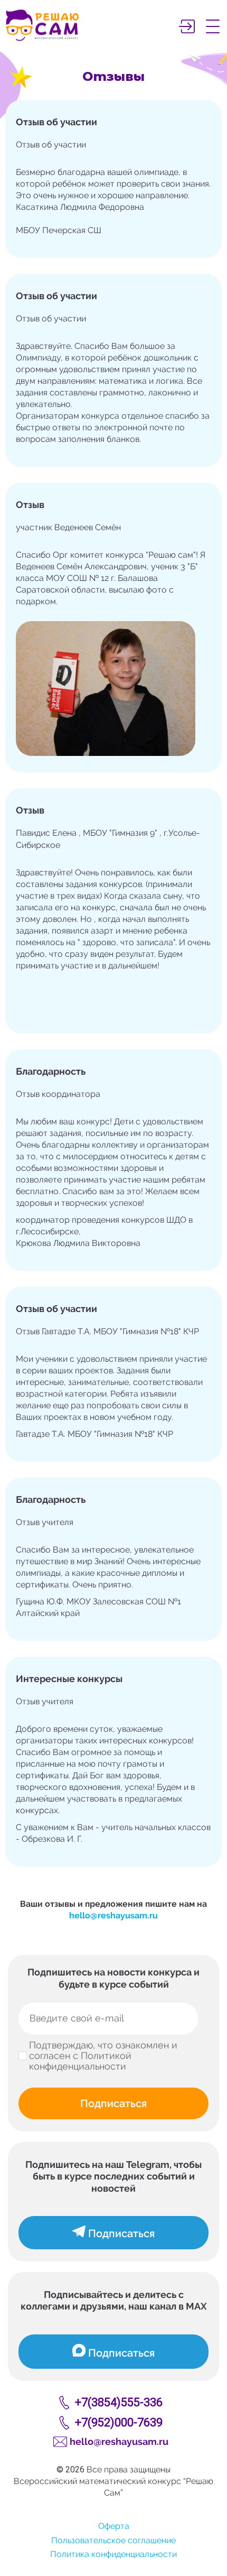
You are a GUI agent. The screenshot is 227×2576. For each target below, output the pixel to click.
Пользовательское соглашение (113, 2540)
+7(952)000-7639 (119, 2422)
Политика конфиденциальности (113, 2554)
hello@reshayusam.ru (113, 1915)
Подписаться (113, 2103)
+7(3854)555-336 (119, 2402)
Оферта (114, 2526)
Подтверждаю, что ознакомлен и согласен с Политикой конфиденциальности (103, 2056)
